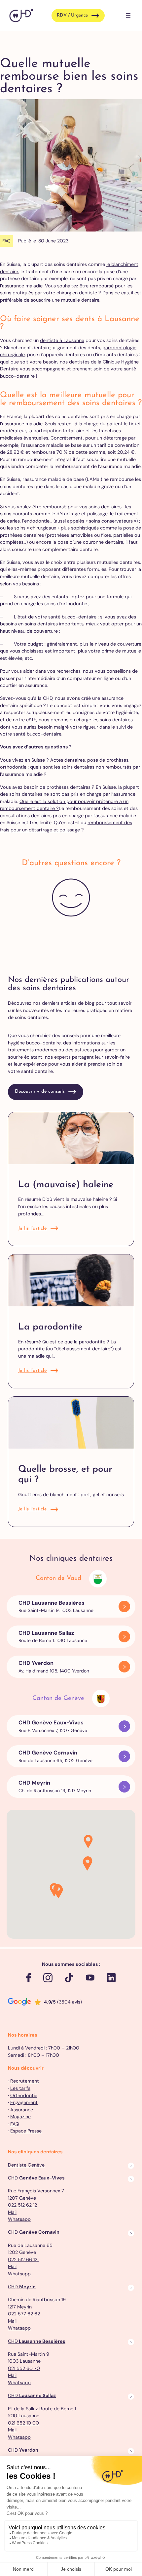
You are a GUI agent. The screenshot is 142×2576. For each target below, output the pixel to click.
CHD (22, 2287)
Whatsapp (19, 2219)
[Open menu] (128, 16)
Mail (12, 2212)
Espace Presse (26, 2131)
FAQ (6, 241)
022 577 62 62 (24, 2314)
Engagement (24, 2102)
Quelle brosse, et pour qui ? (65, 1475)
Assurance (22, 2110)
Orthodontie (24, 2095)
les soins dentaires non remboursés (93, 767)
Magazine (20, 2117)
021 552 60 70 (24, 2368)
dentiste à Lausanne (62, 340)
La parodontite (50, 1327)
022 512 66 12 (23, 2259)
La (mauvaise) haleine (66, 1185)
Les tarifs (20, 2088)
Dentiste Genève (26, 2165)
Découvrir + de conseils (40, 1092)
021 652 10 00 (23, 2423)
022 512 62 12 (22, 2205)
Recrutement (25, 2081)
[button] (88, 1842)
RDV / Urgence (72, 15)
